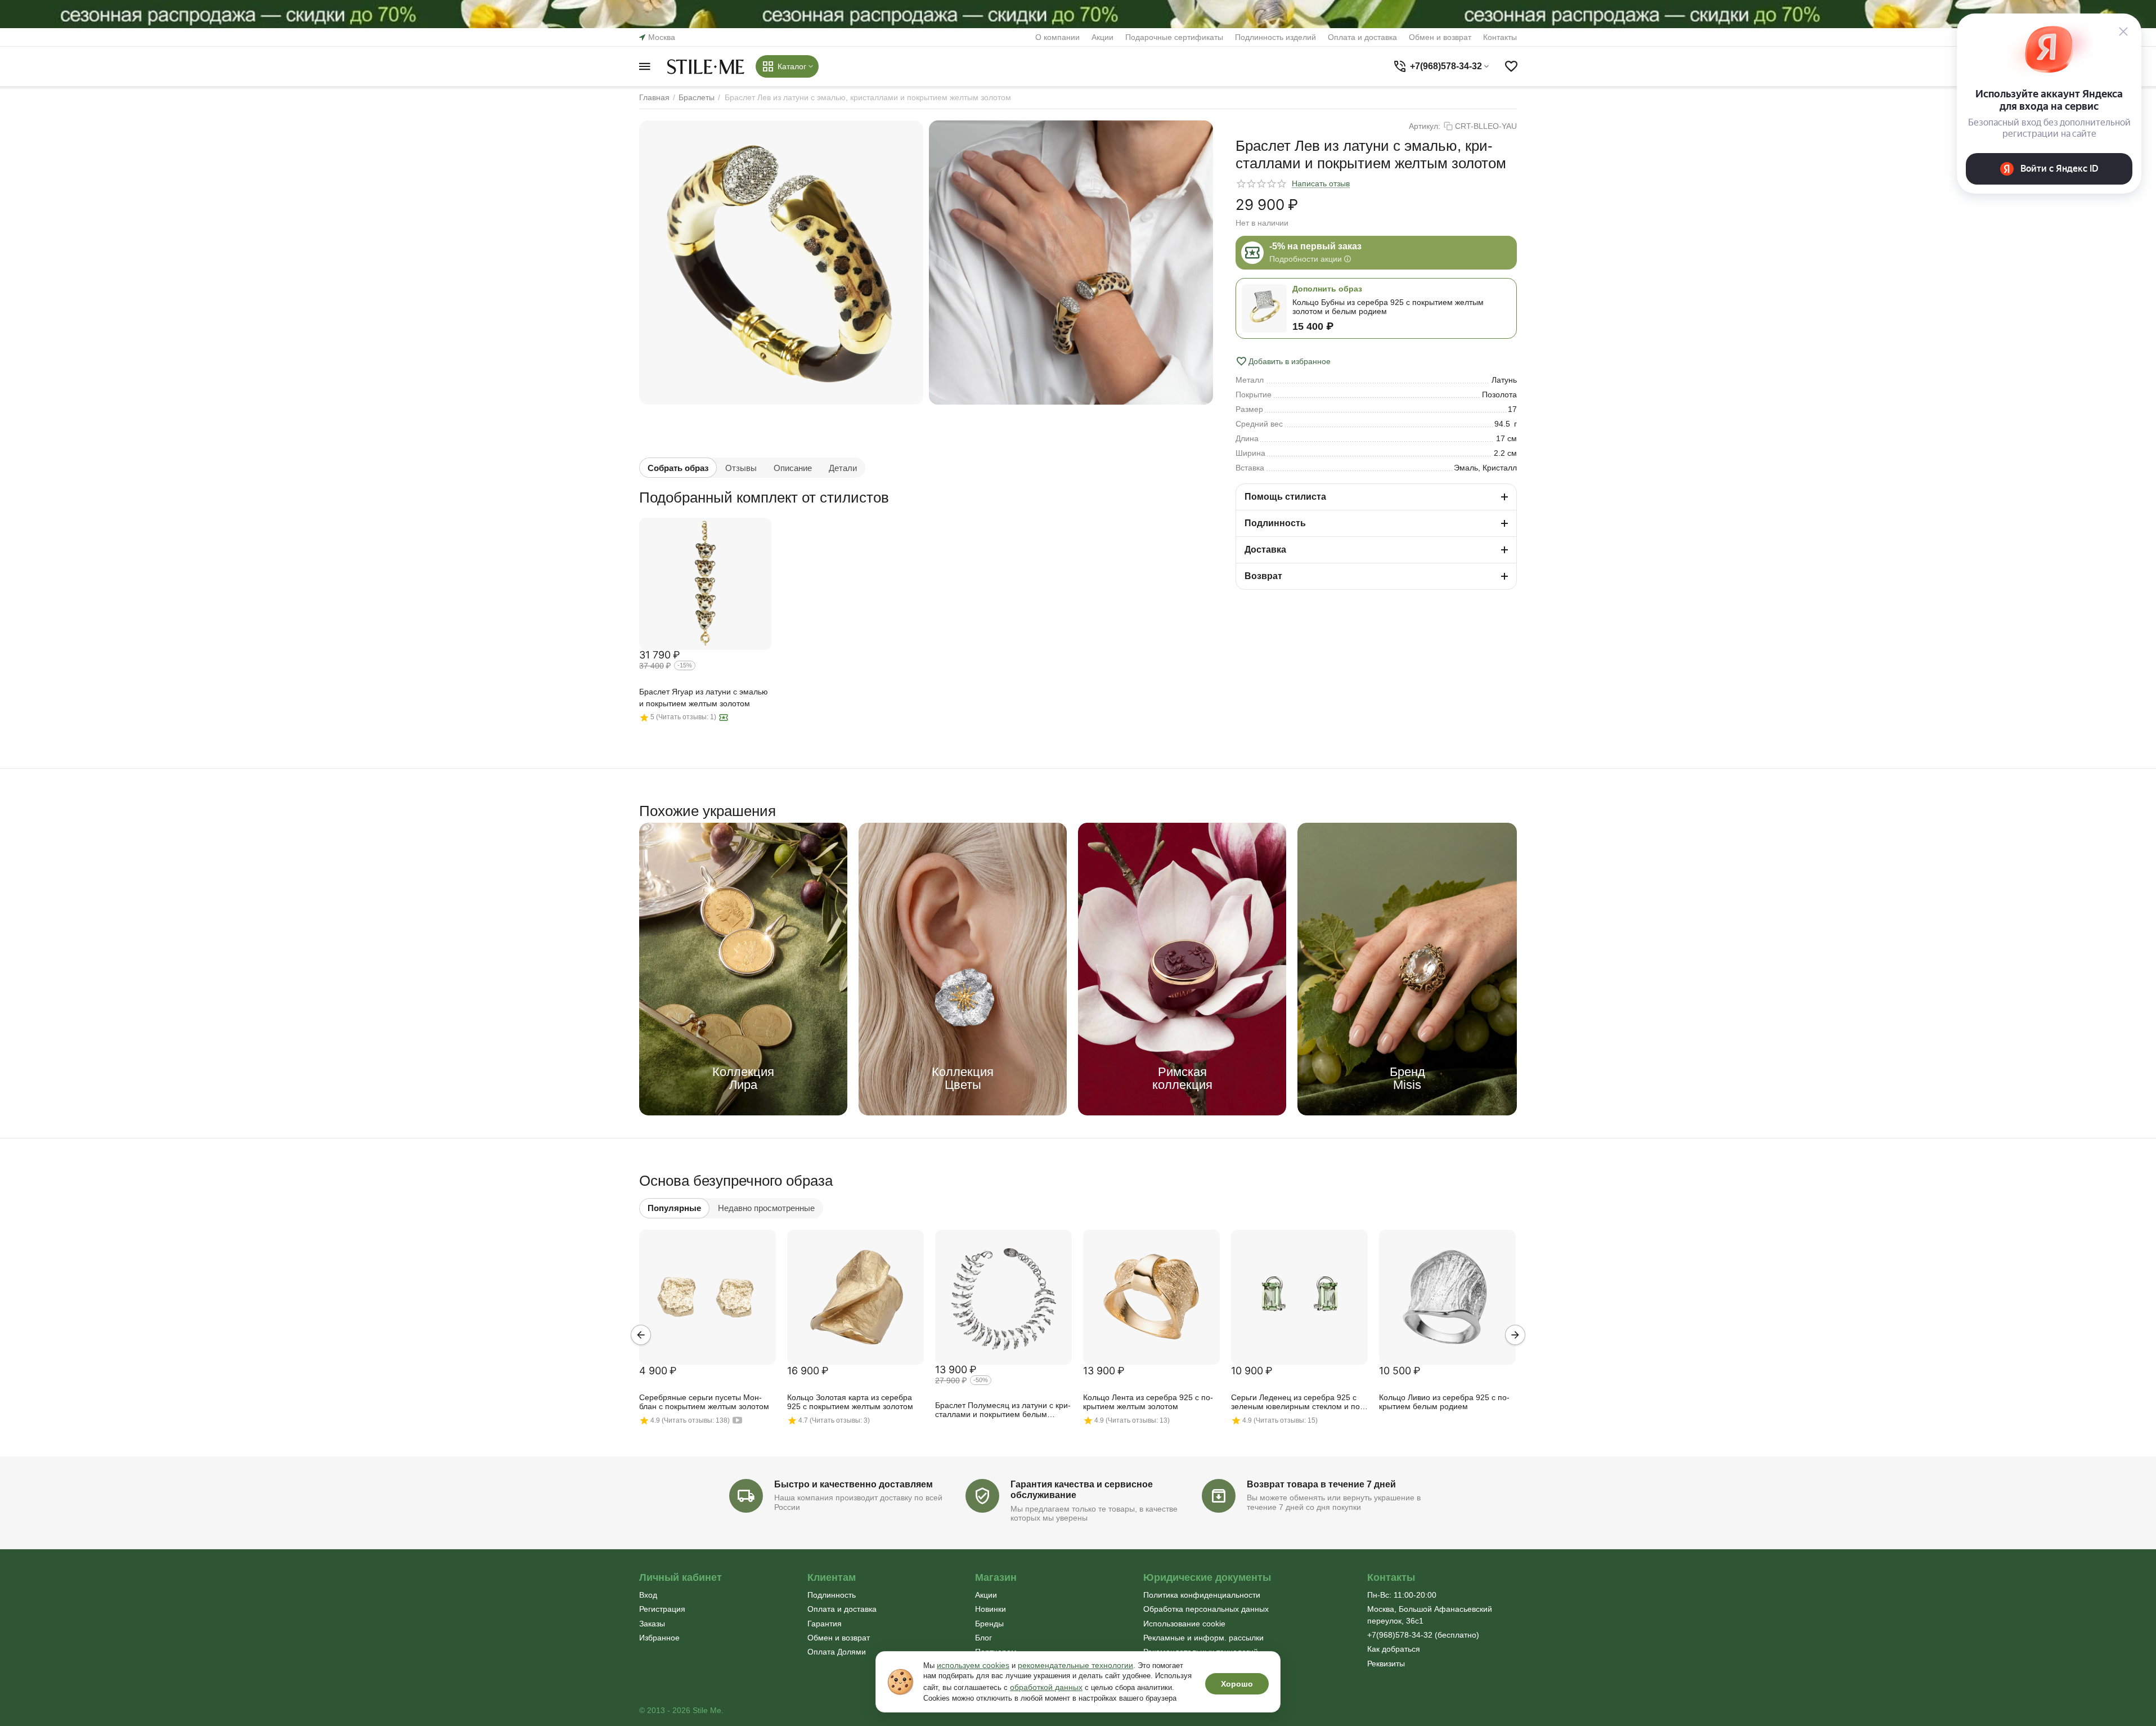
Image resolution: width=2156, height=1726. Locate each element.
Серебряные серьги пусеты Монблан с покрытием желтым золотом (704, 1402)
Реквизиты (1386, 1664)
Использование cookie (1184, 1624)
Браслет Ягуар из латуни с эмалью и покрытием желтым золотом (704, 697)
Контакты (1500, 37)
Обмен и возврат (1440, 37)
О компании (1057, 37)
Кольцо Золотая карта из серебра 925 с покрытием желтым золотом (850, 1402)
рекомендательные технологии (1075, 1665)
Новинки (991, 1609)
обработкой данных (1046, 1687)
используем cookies (973, 1665)
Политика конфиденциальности (1202, 1595)
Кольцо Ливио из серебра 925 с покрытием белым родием (1444, 1402)
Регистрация (662, 1609)
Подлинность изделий (1275, 37)
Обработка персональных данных (1206, 1609)
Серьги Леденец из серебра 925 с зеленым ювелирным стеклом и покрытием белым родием (1297, 1402)
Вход (648, 1595)
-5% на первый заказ (1315, 246)
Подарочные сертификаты (1174, 37)
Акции (1102, 37)
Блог (983, 1638)
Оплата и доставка (1362, 37)
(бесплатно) (1423, 1635)
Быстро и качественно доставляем (854, 1484)
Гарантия (825, 1624)
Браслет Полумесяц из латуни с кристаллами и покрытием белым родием (1003, 1410)
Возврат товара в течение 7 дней (1321, 1484)
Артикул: (1425, 126)
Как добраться (1394, 1649)
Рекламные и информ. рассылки (1203, 1638)
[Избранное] (1511, 66)
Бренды (989, 1624)
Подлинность (832, 1595)
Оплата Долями (837, 1652)
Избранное (659, 1638)
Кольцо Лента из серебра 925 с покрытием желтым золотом (1148, 1402)
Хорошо (1237, 1684)
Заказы (652, 1624)
